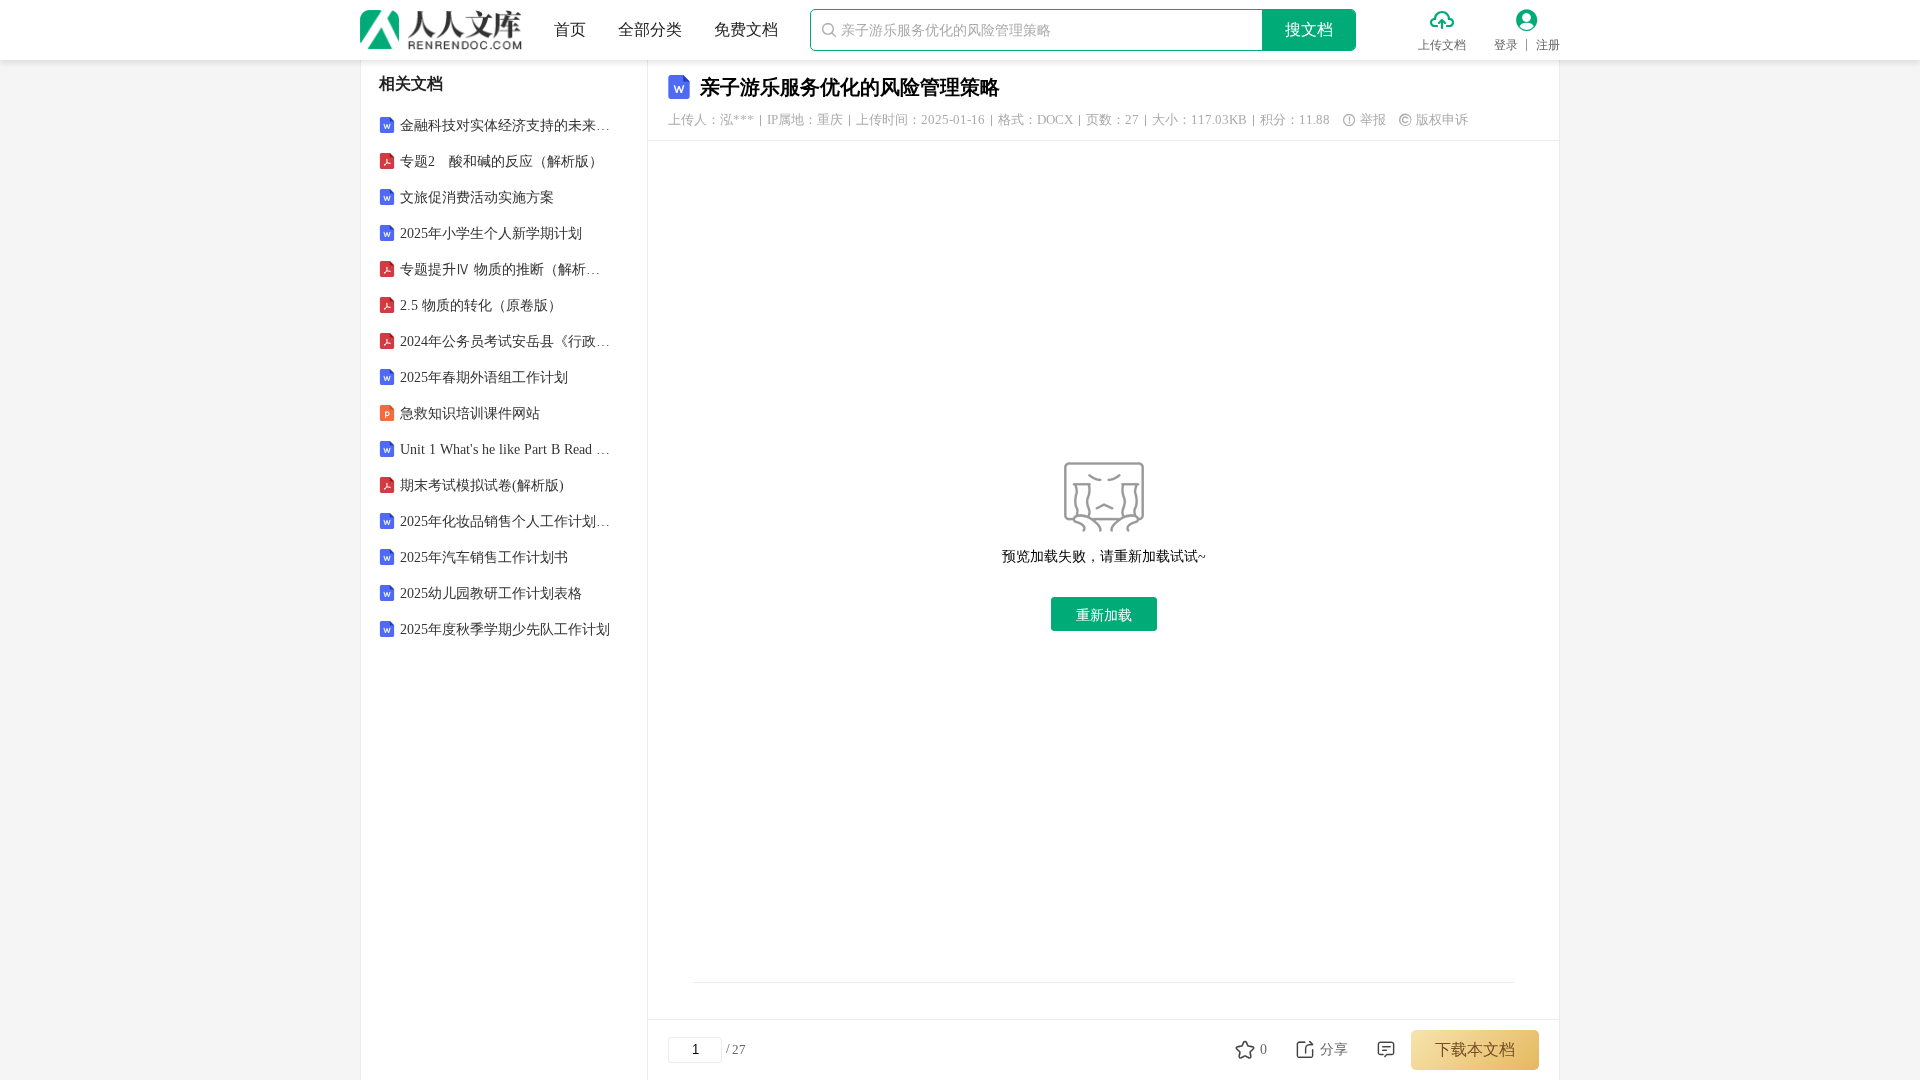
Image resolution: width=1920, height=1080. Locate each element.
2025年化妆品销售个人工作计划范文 (506, 521)
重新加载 (1104, 615)
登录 (1506, 45)
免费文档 (746, 29)
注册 (1548, 45)
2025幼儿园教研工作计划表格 (491, 593)
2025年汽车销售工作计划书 (484, 557)
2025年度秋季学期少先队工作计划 (505, 629)
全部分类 (650, 29)
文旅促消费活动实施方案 (477, 197)
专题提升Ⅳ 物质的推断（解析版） (506, 269)
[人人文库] (441, 30)
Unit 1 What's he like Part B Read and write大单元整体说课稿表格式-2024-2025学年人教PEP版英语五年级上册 (506, 449)
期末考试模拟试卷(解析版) (482, 485)
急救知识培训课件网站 (470, 413)
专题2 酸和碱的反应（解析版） (501, 161)
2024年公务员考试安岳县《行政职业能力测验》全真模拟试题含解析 (506, 341)
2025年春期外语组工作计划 (484, 377)
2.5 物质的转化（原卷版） (481, 305)
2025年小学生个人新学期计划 (491, 233)
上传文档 (1442, 45)
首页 (570, 29)
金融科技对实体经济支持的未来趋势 (506, 125)
